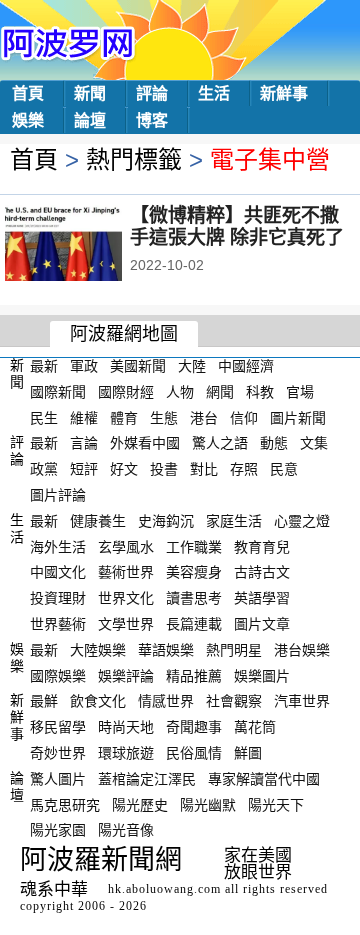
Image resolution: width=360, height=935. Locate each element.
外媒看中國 (145, 443)
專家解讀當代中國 (264, 779)
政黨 (44, 469)
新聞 (90, 93)
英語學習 (262, 598)
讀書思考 (194, 598)
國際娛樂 (58, 675)
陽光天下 (276, 804)
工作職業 (194, 546)
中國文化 (58, 572)
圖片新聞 (298, 417)
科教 (260, 392)
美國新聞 (138, 366)
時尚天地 (126, 727)
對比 (204, 469)
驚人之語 (220, 443)
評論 (152, 93)
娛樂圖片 (262, 675)
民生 (44, 417)
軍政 (84, 366)
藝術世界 (126, 572)
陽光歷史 (140, 804)
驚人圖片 (58, 779)
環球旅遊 (126, 753)
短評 (84, 469)
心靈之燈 (302, 521)
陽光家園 (58, 830)
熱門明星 (234, 650)
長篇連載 (194, 624)
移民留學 (58, 727)
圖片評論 (58, 495)
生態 (164, 417)
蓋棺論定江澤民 (147, 779)
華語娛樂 (166, 650)
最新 (44, 366)
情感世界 (166, 701)
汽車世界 (302, 701)
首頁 (28, 93)
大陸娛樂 (98, 650)
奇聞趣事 (194, 727)
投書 (164, 469)
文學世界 (126, 624)
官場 (300, 392)
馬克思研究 (65, 804)
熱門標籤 (134, 159)
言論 (84, 443)
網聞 (220, 392)
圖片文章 (262, 624)
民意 (284, 469)
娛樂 (28, 120)
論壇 (90, 120)
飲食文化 (98, 701)
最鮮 (44, 701)
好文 (124, 469)
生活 (214, 93)
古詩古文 (262, 572)
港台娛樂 (302, 650)
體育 (124, 417)
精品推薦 (194, 675)
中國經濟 (246, 366)
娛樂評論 (126, 675)
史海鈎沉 (166, 521)
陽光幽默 (208, 804)
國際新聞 (58, 392)
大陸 (192, 366)
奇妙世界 (58, 753)
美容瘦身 (194, 572)
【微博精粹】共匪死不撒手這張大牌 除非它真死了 (237, 226)
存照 (244, 469)
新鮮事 (284, 93)
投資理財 (58, 598)
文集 (314, 443)
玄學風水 (126, 546)
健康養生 (98, 521)
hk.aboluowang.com (164, 889)
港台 (204, 417)
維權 (84, 417)
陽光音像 (126, 830)
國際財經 (126, 392)
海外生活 (58, 546)
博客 (152, 120)
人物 (180, 392)
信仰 (244, 417)
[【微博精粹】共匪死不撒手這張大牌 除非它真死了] (90, 245)
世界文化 (126, 598)
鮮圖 (248, 753)
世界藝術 (58, 624)
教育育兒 (262, 546)
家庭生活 (234, 521)
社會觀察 (234, 701)
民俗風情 (194, 753)
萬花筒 (255, 727)
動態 (274, 443)
